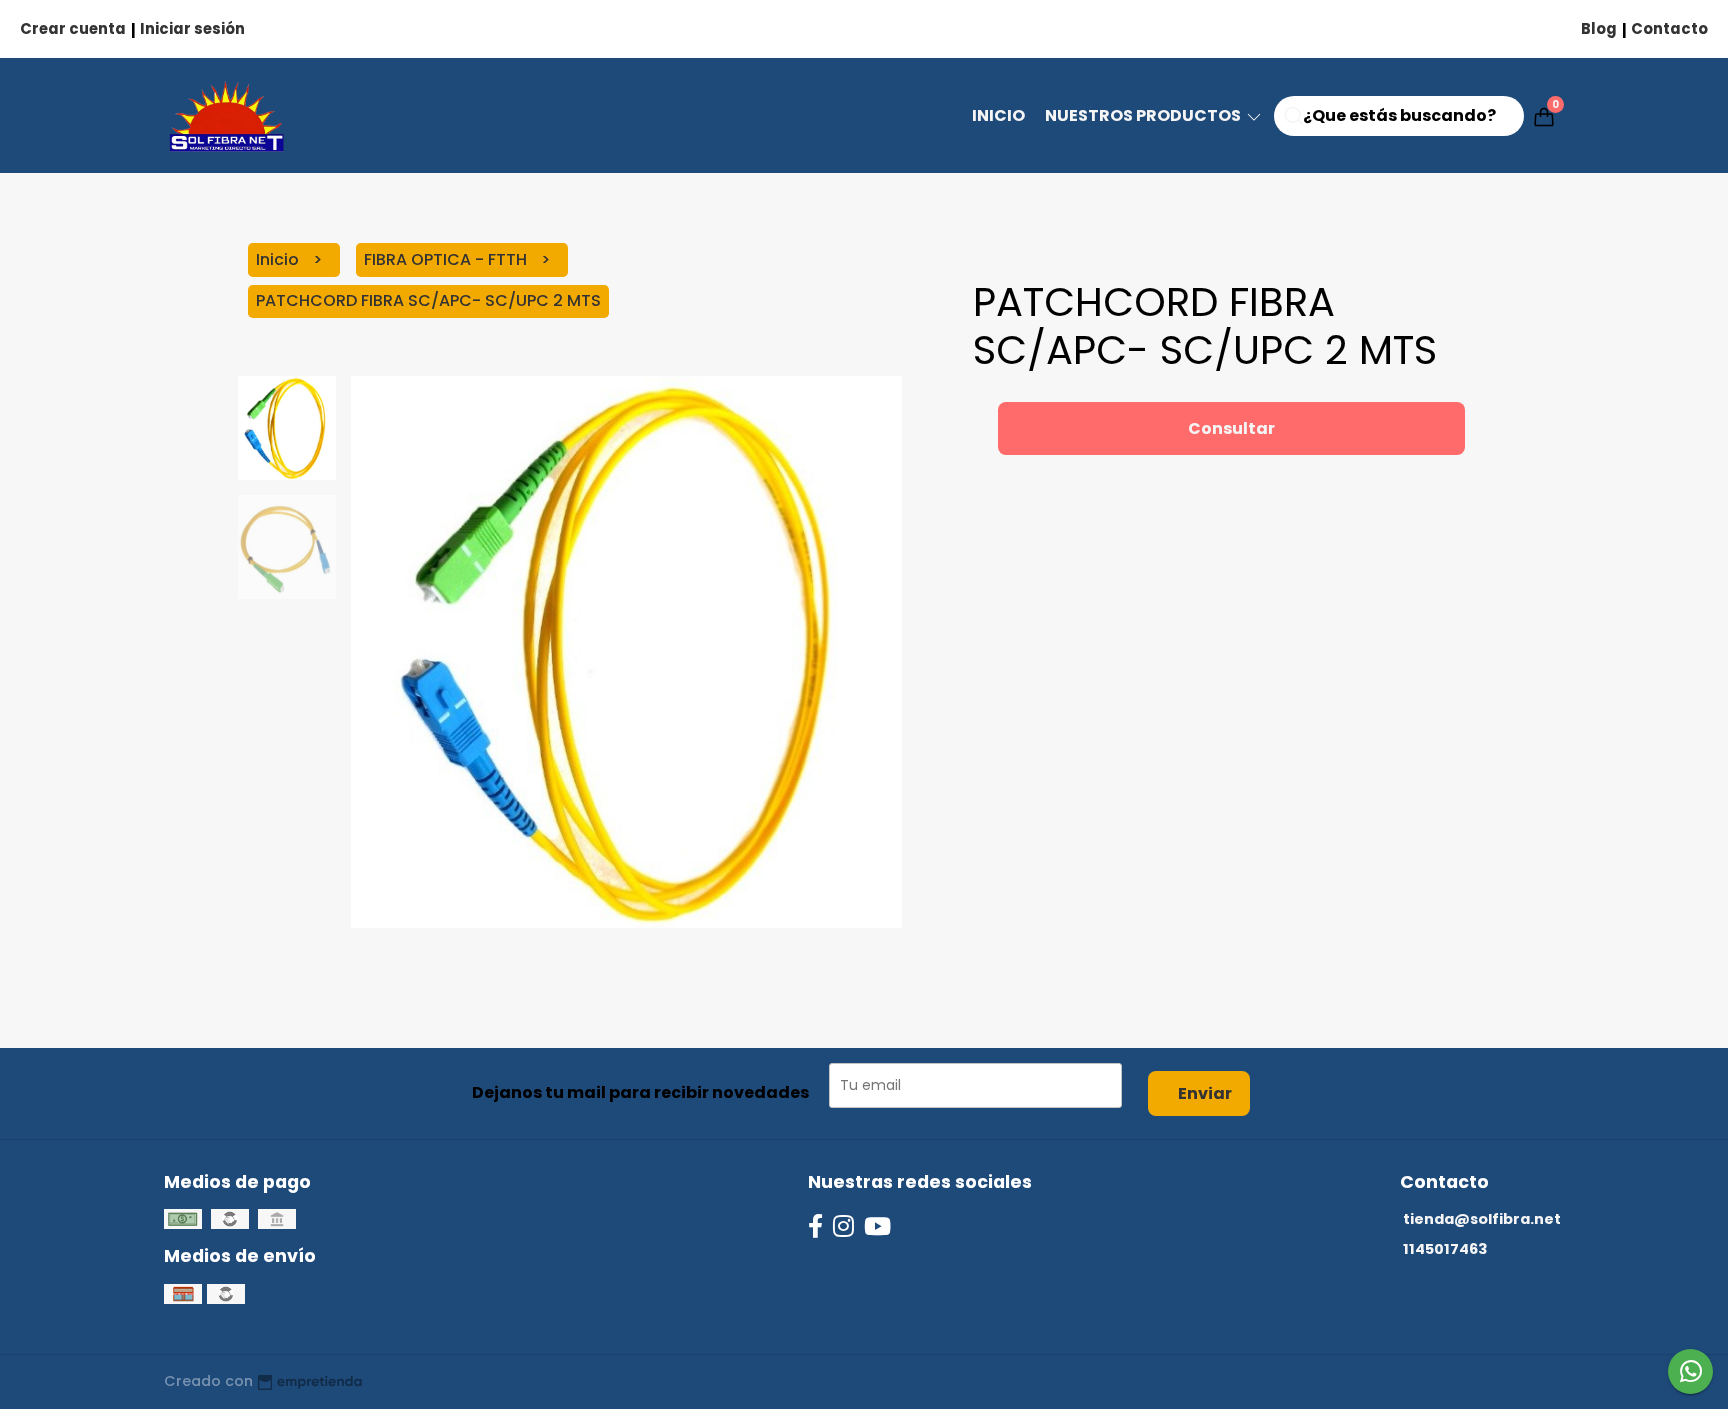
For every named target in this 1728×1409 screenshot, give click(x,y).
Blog (1599, 28)
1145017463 (1445, 1249)
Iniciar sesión (192, 28)
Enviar (1205, 1093)
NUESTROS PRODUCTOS (1144, 115)
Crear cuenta (73, 28)
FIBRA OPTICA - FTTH (447, 259)
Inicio (998, 115)
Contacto (1669, 28)
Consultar (1231, 428)
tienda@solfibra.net (1482, 1219)
